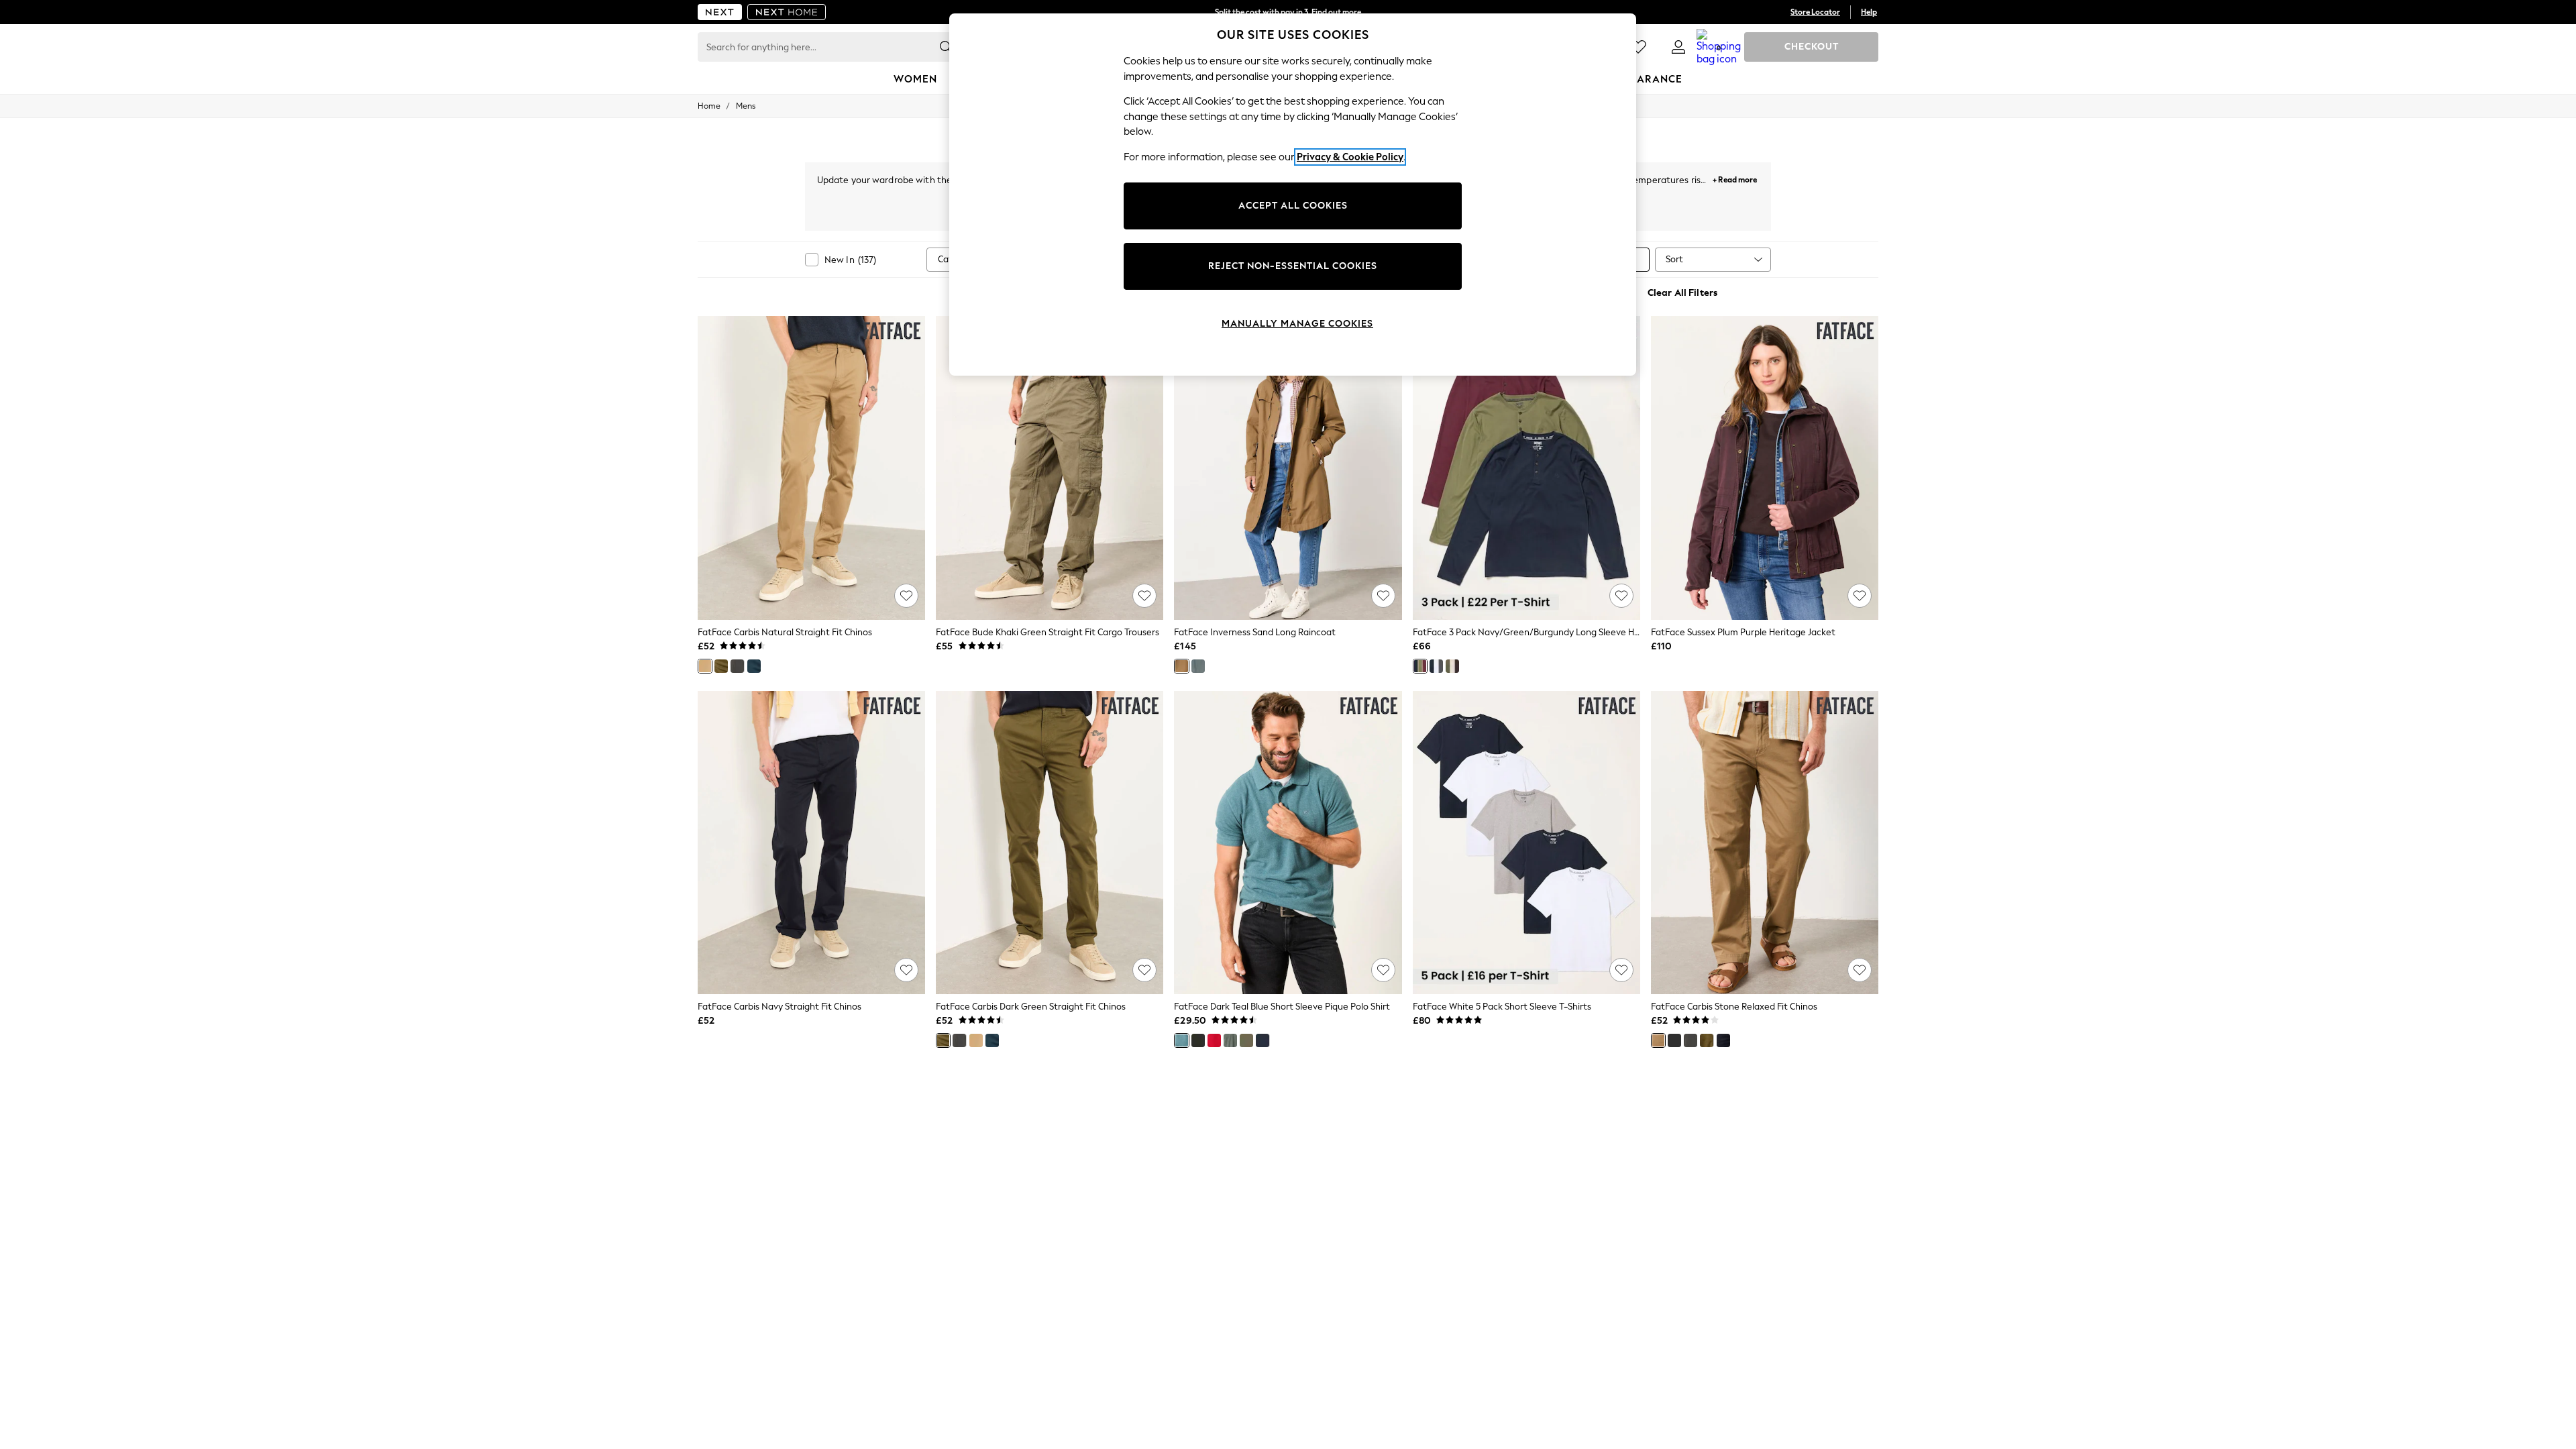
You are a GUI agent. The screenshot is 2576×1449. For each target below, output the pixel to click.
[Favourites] (1638, 47)
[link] (1678, 47)
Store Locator (1815, 12)
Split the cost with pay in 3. (1288, 12)
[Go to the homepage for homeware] (787, 12)
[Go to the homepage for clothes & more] (720, 12)
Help (1869, 12)
